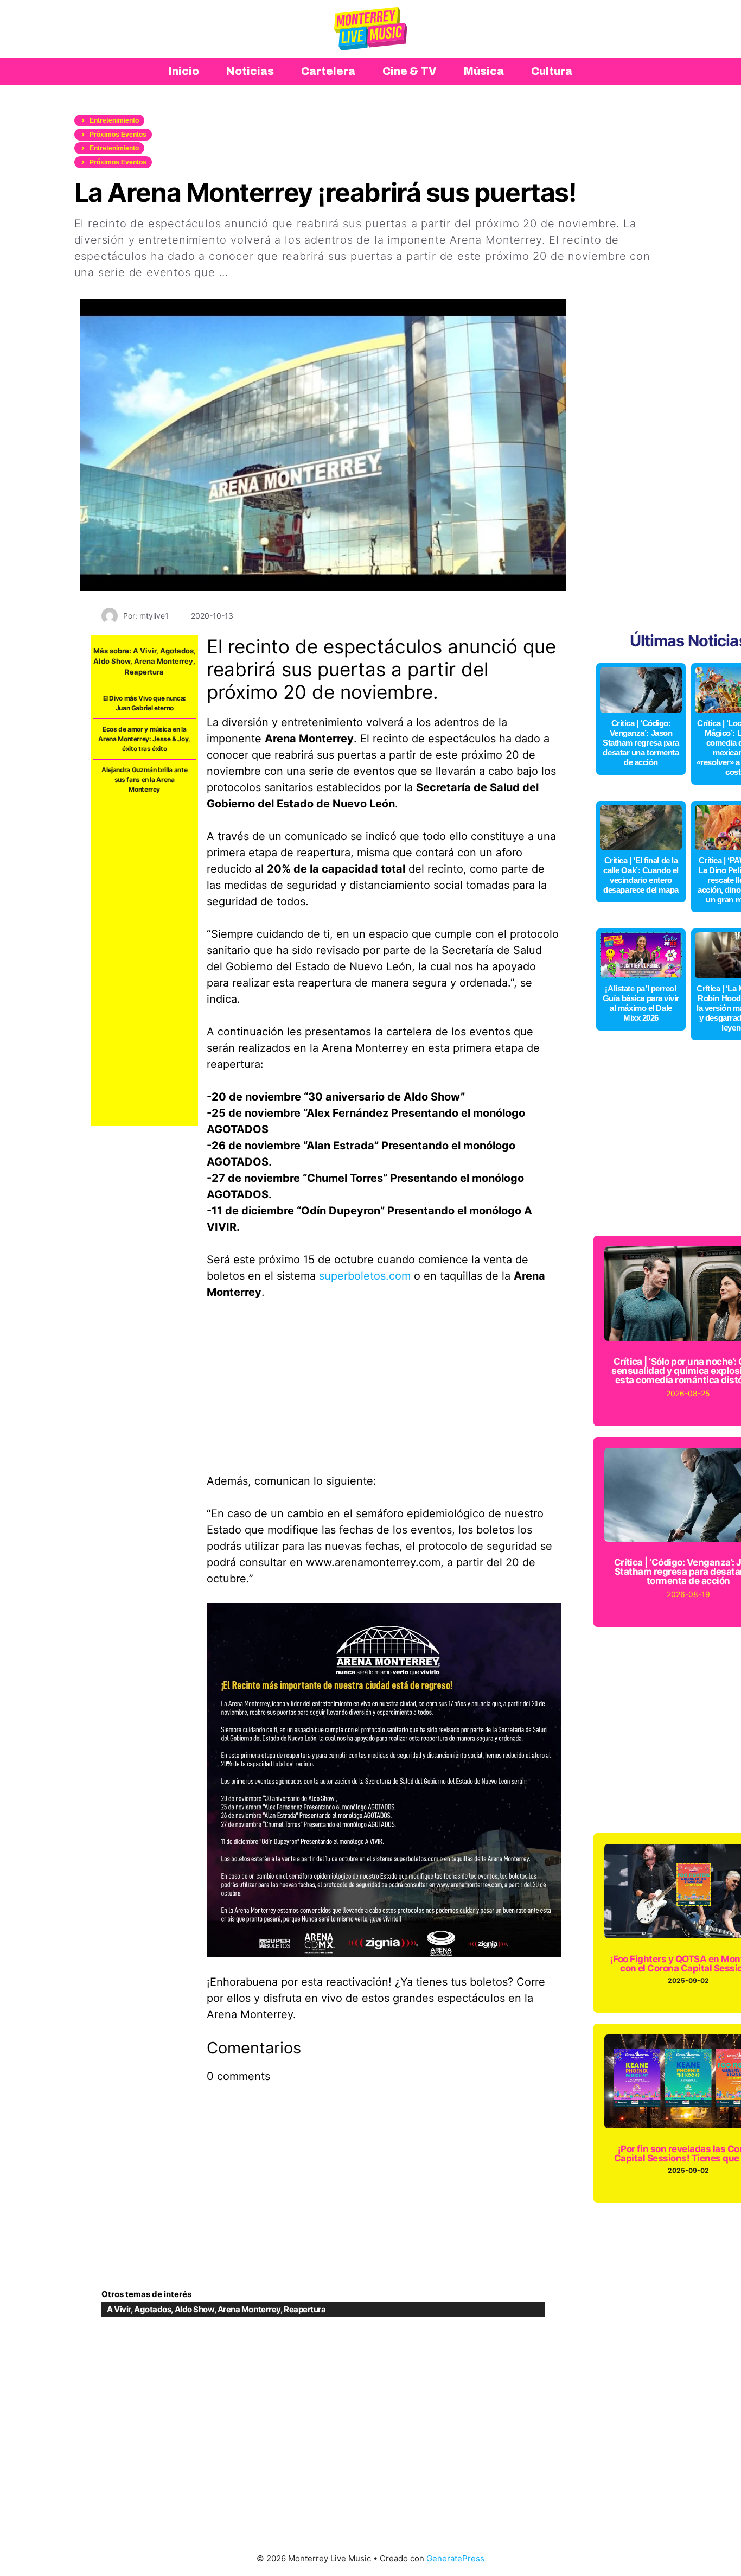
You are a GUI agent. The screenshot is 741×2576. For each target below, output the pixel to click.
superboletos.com (365, 1276)
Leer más (257, 272)
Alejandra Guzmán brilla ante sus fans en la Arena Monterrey (144, 780)
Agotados (177, 651)
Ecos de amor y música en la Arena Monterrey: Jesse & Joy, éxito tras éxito (144, 739)
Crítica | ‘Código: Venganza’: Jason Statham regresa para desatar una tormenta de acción (641, 743)
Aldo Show (112, 661)
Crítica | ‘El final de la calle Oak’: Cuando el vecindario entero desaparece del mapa (641, 875)
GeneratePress (455, 2558)
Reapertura (144, 672)
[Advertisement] (144, 963)
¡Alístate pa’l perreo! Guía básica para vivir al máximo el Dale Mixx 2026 (641, 1003)
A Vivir (145, 651)
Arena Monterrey (164, 661)
